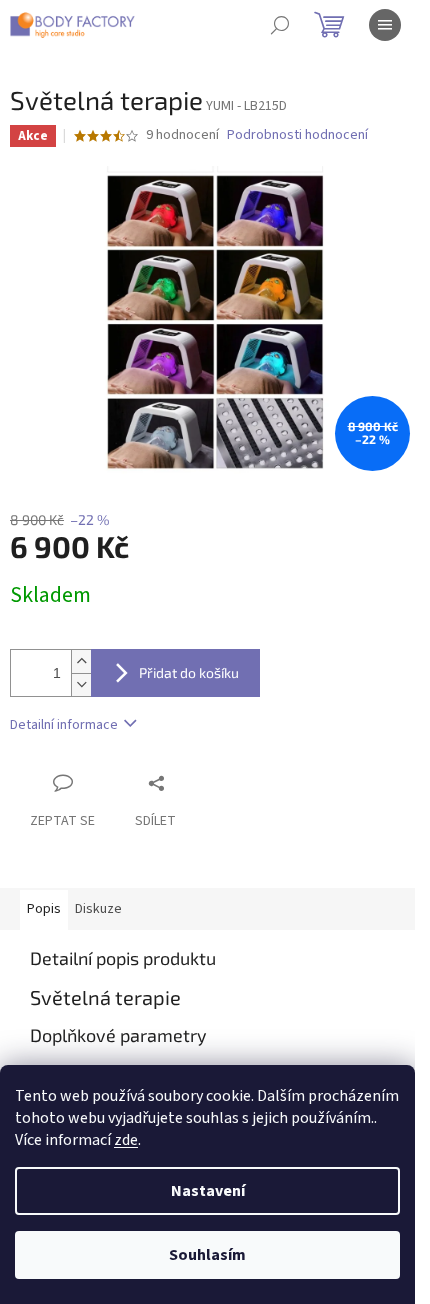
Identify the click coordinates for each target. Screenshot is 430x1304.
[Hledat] (280, 25)
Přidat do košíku (189, 672)
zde (126, 1140)
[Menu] (385, 25)
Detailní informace (64, 725)
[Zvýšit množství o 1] (81, 661)
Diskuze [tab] (98, 909)
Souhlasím (207, 1255)
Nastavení (208, 1191)
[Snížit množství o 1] (81, 684)
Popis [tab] (44, 909)
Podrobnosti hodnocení (297, 135)
